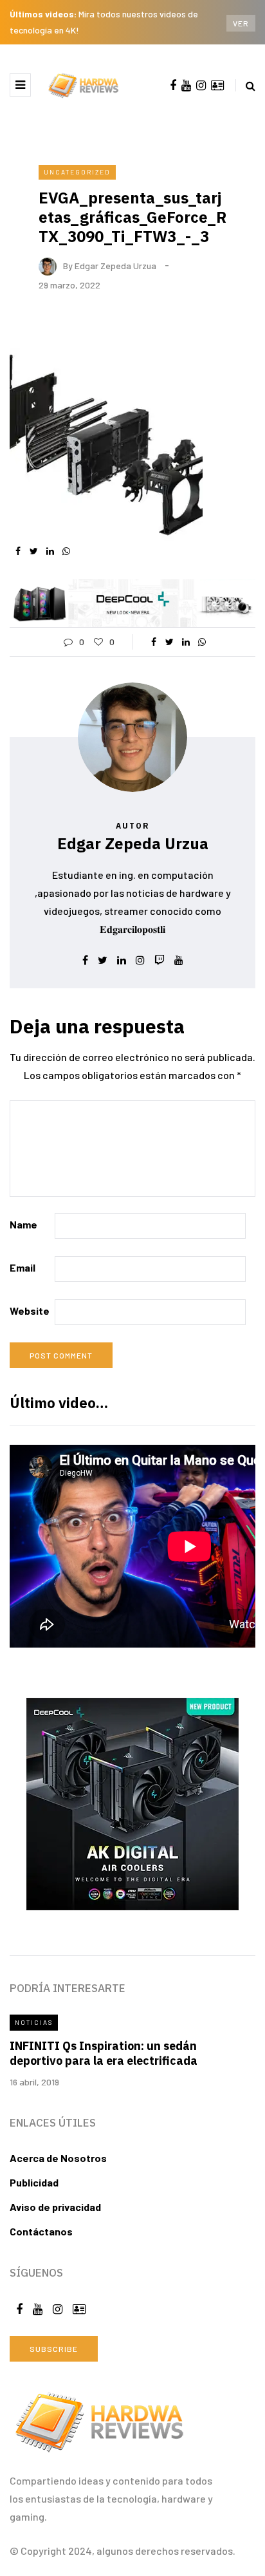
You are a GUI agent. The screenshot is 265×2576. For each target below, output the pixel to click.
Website (30, 1311)
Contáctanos (41, 2231)
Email (23, 1267)
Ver (241, 23)
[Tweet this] (34, 551)
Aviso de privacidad (55, 2207)
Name (23, 1224)
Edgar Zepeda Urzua (115, 265)
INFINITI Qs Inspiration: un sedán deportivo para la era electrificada (104, 2053)
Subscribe (54, 2349)
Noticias (34, 2022)
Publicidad (34, 2182)
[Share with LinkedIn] (50, 551)
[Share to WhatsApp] (66, 551)
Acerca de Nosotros (58, 2158)
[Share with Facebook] (18, 551)
